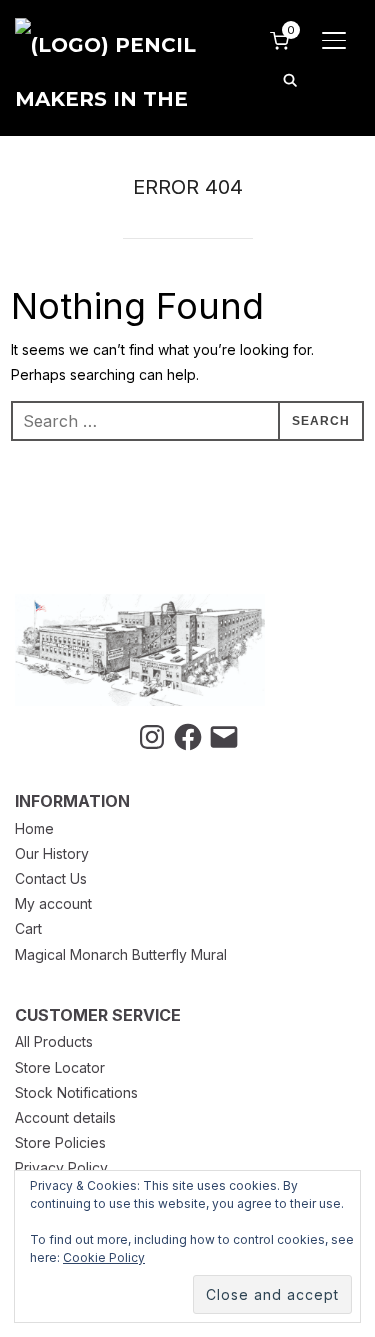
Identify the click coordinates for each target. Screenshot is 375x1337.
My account (53, 903)
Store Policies (60, 1142)
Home (34, 828)
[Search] (290, 79)
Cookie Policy (104, 1257)
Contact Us (51, 878)
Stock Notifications (76, 1092)
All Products (54, 1041)
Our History (52, 853)
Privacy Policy (61, 1167)
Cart (28, 928)
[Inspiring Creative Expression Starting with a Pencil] (140, 606)
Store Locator (60, 1067)
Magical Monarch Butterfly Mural (121, 954)
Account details (65, 1117)
